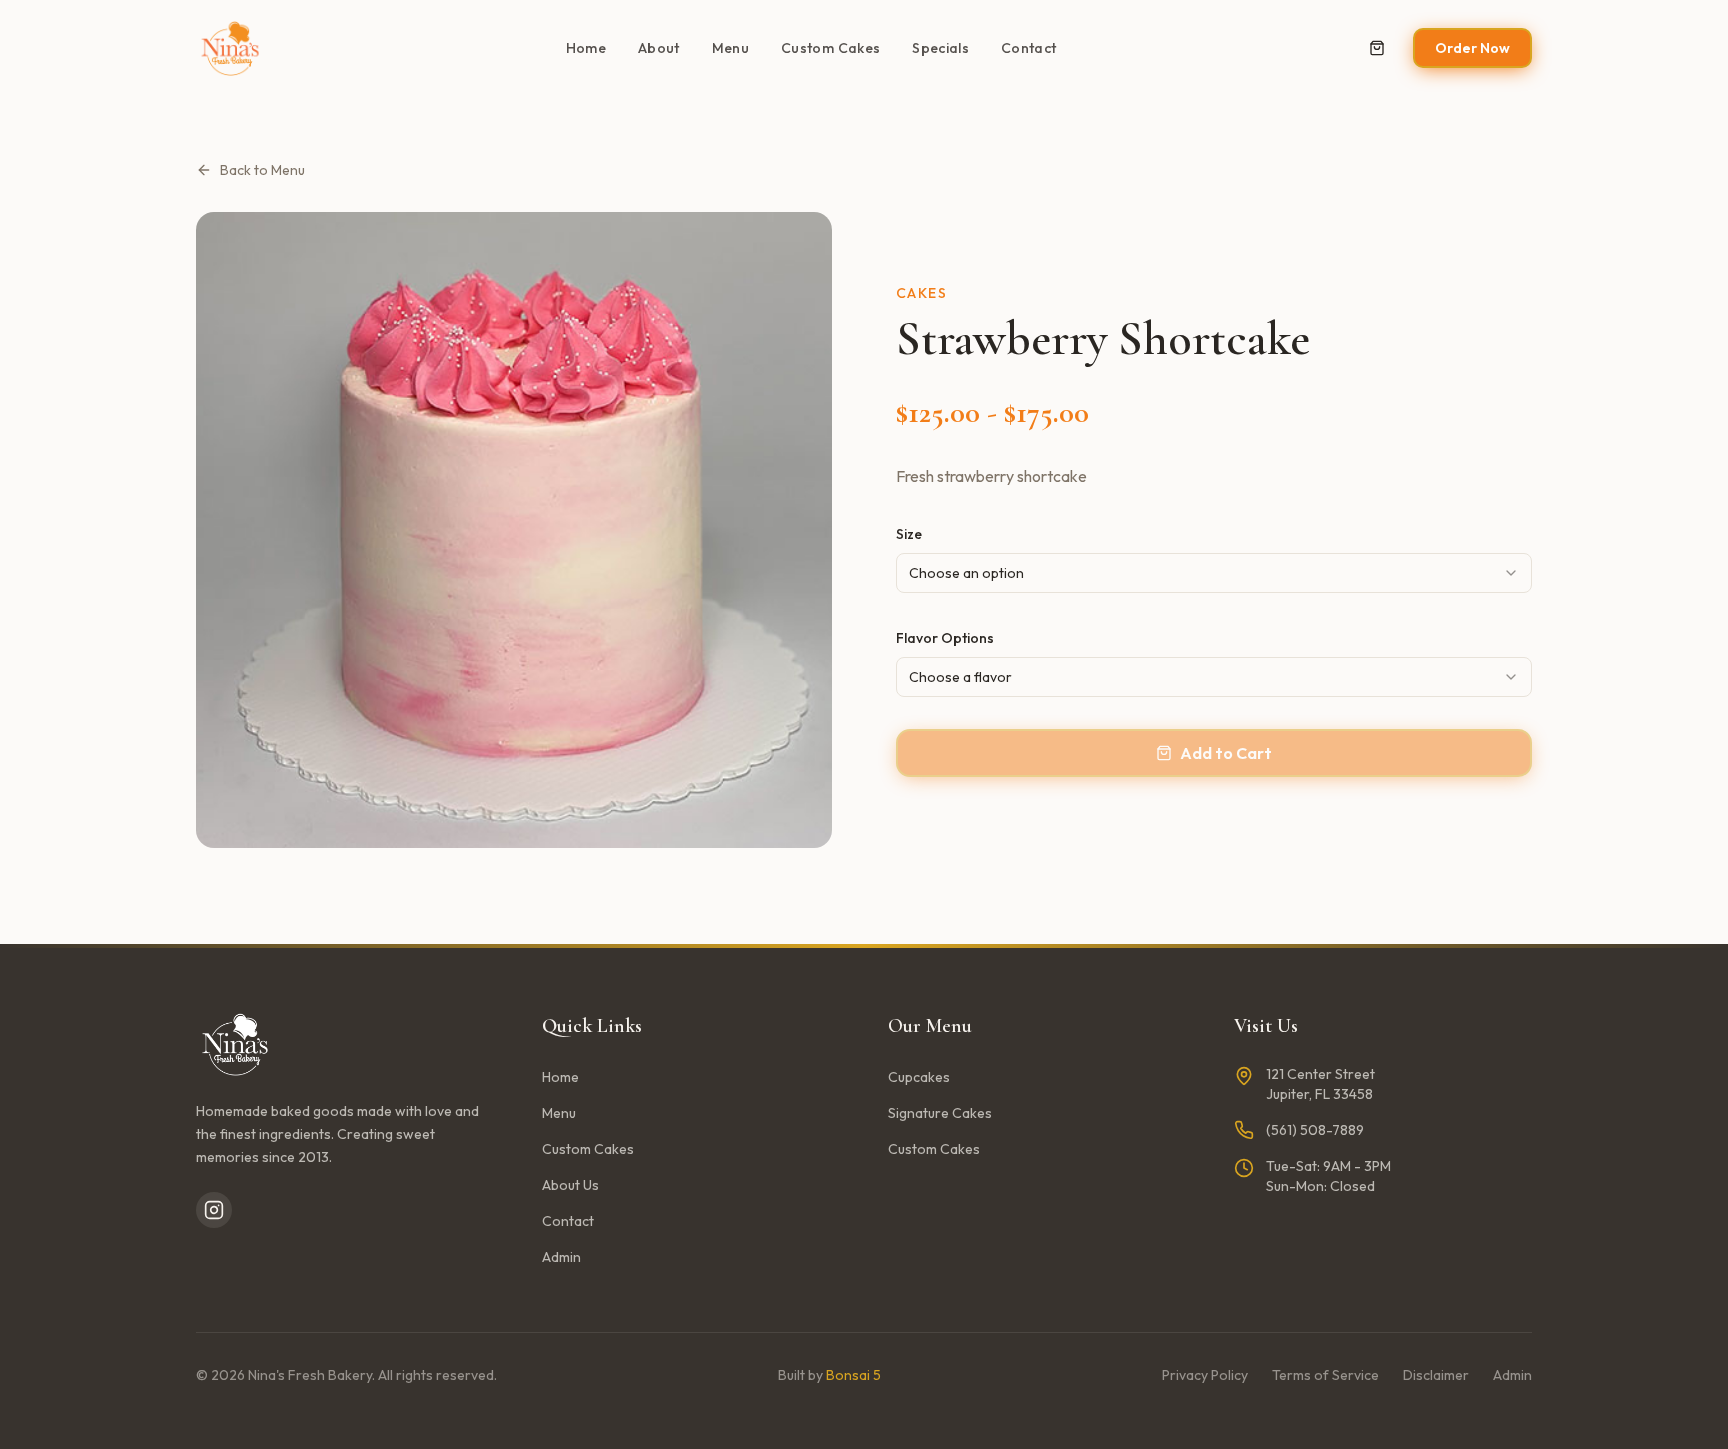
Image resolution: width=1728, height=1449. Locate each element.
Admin (561, 1257)
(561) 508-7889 (1315, 1130)
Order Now (1472, 48)
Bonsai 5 (853, 1375)
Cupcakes (919, 1077)
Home (586, 48)
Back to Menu (262, 170)
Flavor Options (945, 638)
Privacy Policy (1205, 1375)
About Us (570, 1185)
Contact (1028, 48)
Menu (730, 48)
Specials (940, 48)
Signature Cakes (940, 1113)
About (659, 48)
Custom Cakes (830, 48)
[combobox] (1214, 573)
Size (909, 534)
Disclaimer (1436, 1375)
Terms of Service (1325, 1375)
